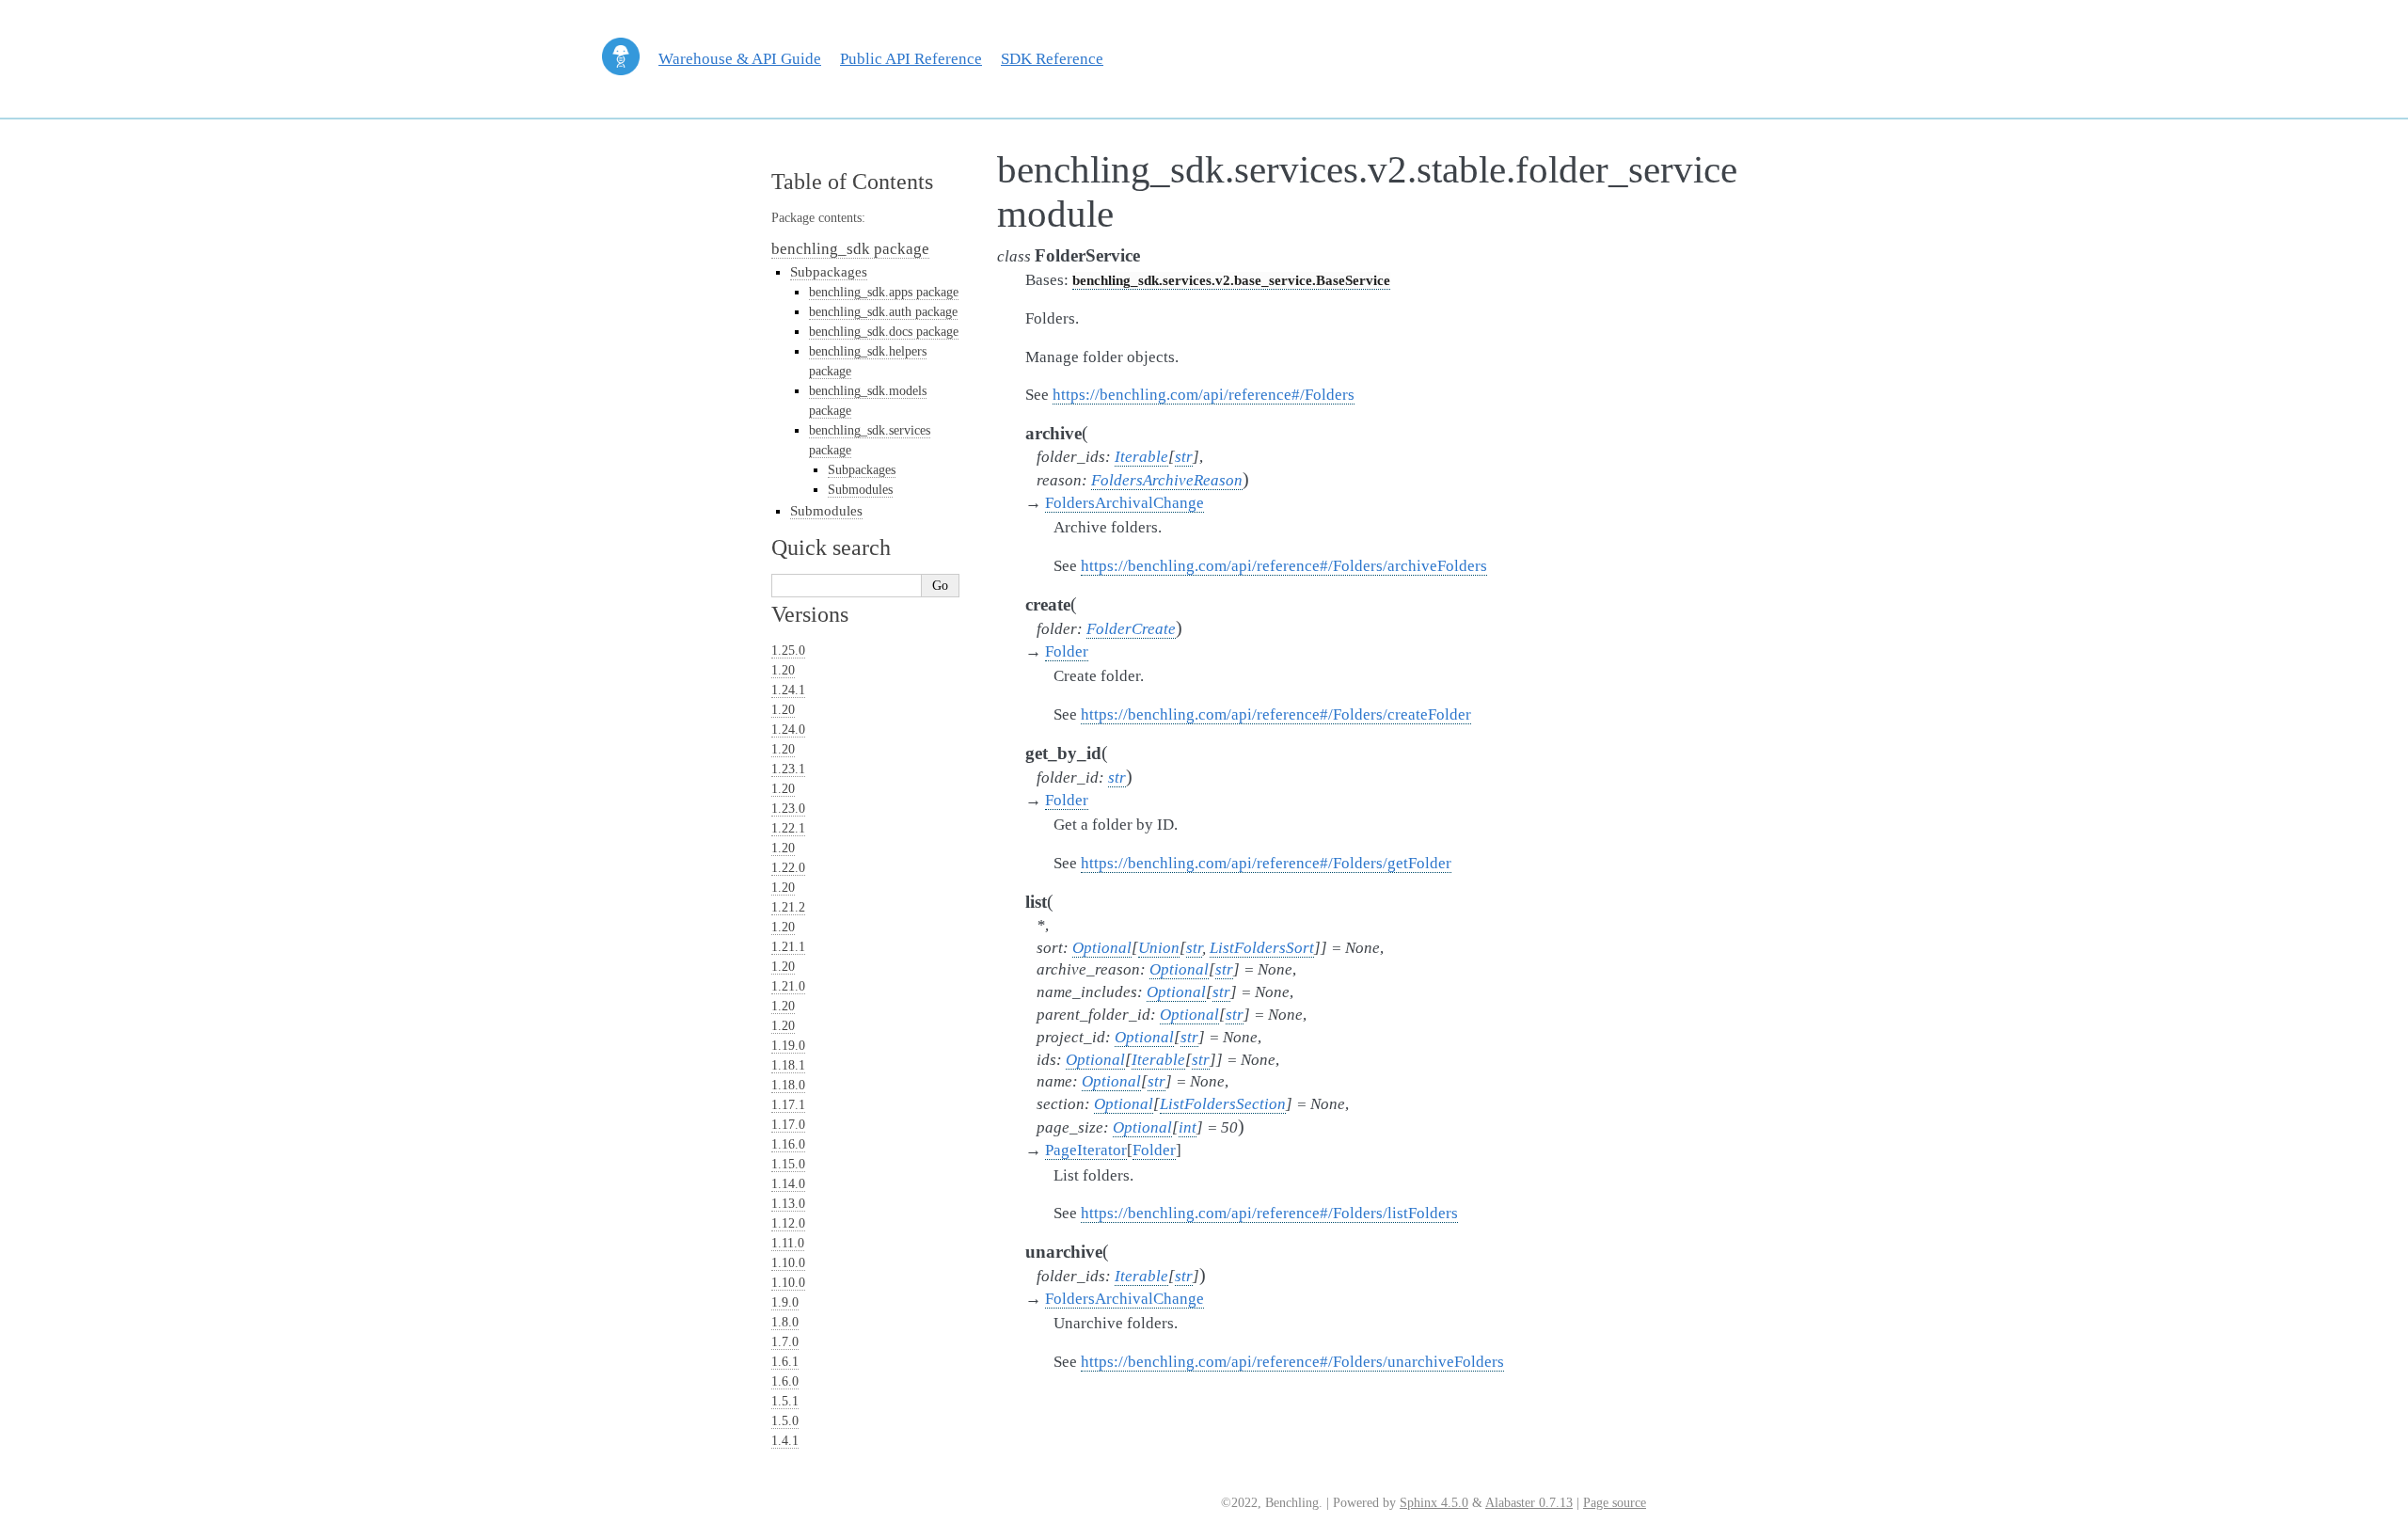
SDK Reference (1052, 59)
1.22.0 (788, 868)
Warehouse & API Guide (740, 59)
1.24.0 (788, 730)
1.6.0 (785, 1381)
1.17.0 (788, 1125)
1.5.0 (785, 1421)
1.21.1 (788, 947)
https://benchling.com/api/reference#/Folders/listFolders (1269, 1213)
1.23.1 (788, 769)
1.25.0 (788, 651)
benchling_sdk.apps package (884, 292)
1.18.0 (788, 1085)
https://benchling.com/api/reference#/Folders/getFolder (1266, 863)
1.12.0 (788, 1223)
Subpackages (829, 271)
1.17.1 (788, 1105)
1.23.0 (788, 809)
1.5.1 (785, 1401)
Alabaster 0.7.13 (1529, 1503)
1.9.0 (785, 1302)
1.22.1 (788, 828)
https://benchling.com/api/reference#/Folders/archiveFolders (1284, 566)
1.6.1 (785, 1362)
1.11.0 (788, 1243)
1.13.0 (788, 1204)
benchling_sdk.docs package (884, 332)
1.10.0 (788, 1263)
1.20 (783, 670)
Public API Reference (911, 59)
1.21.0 (788, 986)
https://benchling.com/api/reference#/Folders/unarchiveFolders (1292, 1362)
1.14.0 (788, 1184)
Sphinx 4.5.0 (1434, 1503)
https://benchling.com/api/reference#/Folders (1204, 395)
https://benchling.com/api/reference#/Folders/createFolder (1276, 714)
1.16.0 (788, 1144)
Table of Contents (852, 182)
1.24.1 (788, 690)
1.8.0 (785, 1322)
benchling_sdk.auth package (883, 312)
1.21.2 (788, 907)
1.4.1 (785, 1441)
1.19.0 (788, 1046)
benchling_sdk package (850, 249)
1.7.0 (785, 1342)
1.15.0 (788, 1164)
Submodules (860, 490)
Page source (1615, 1503)
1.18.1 (788, 1065)
